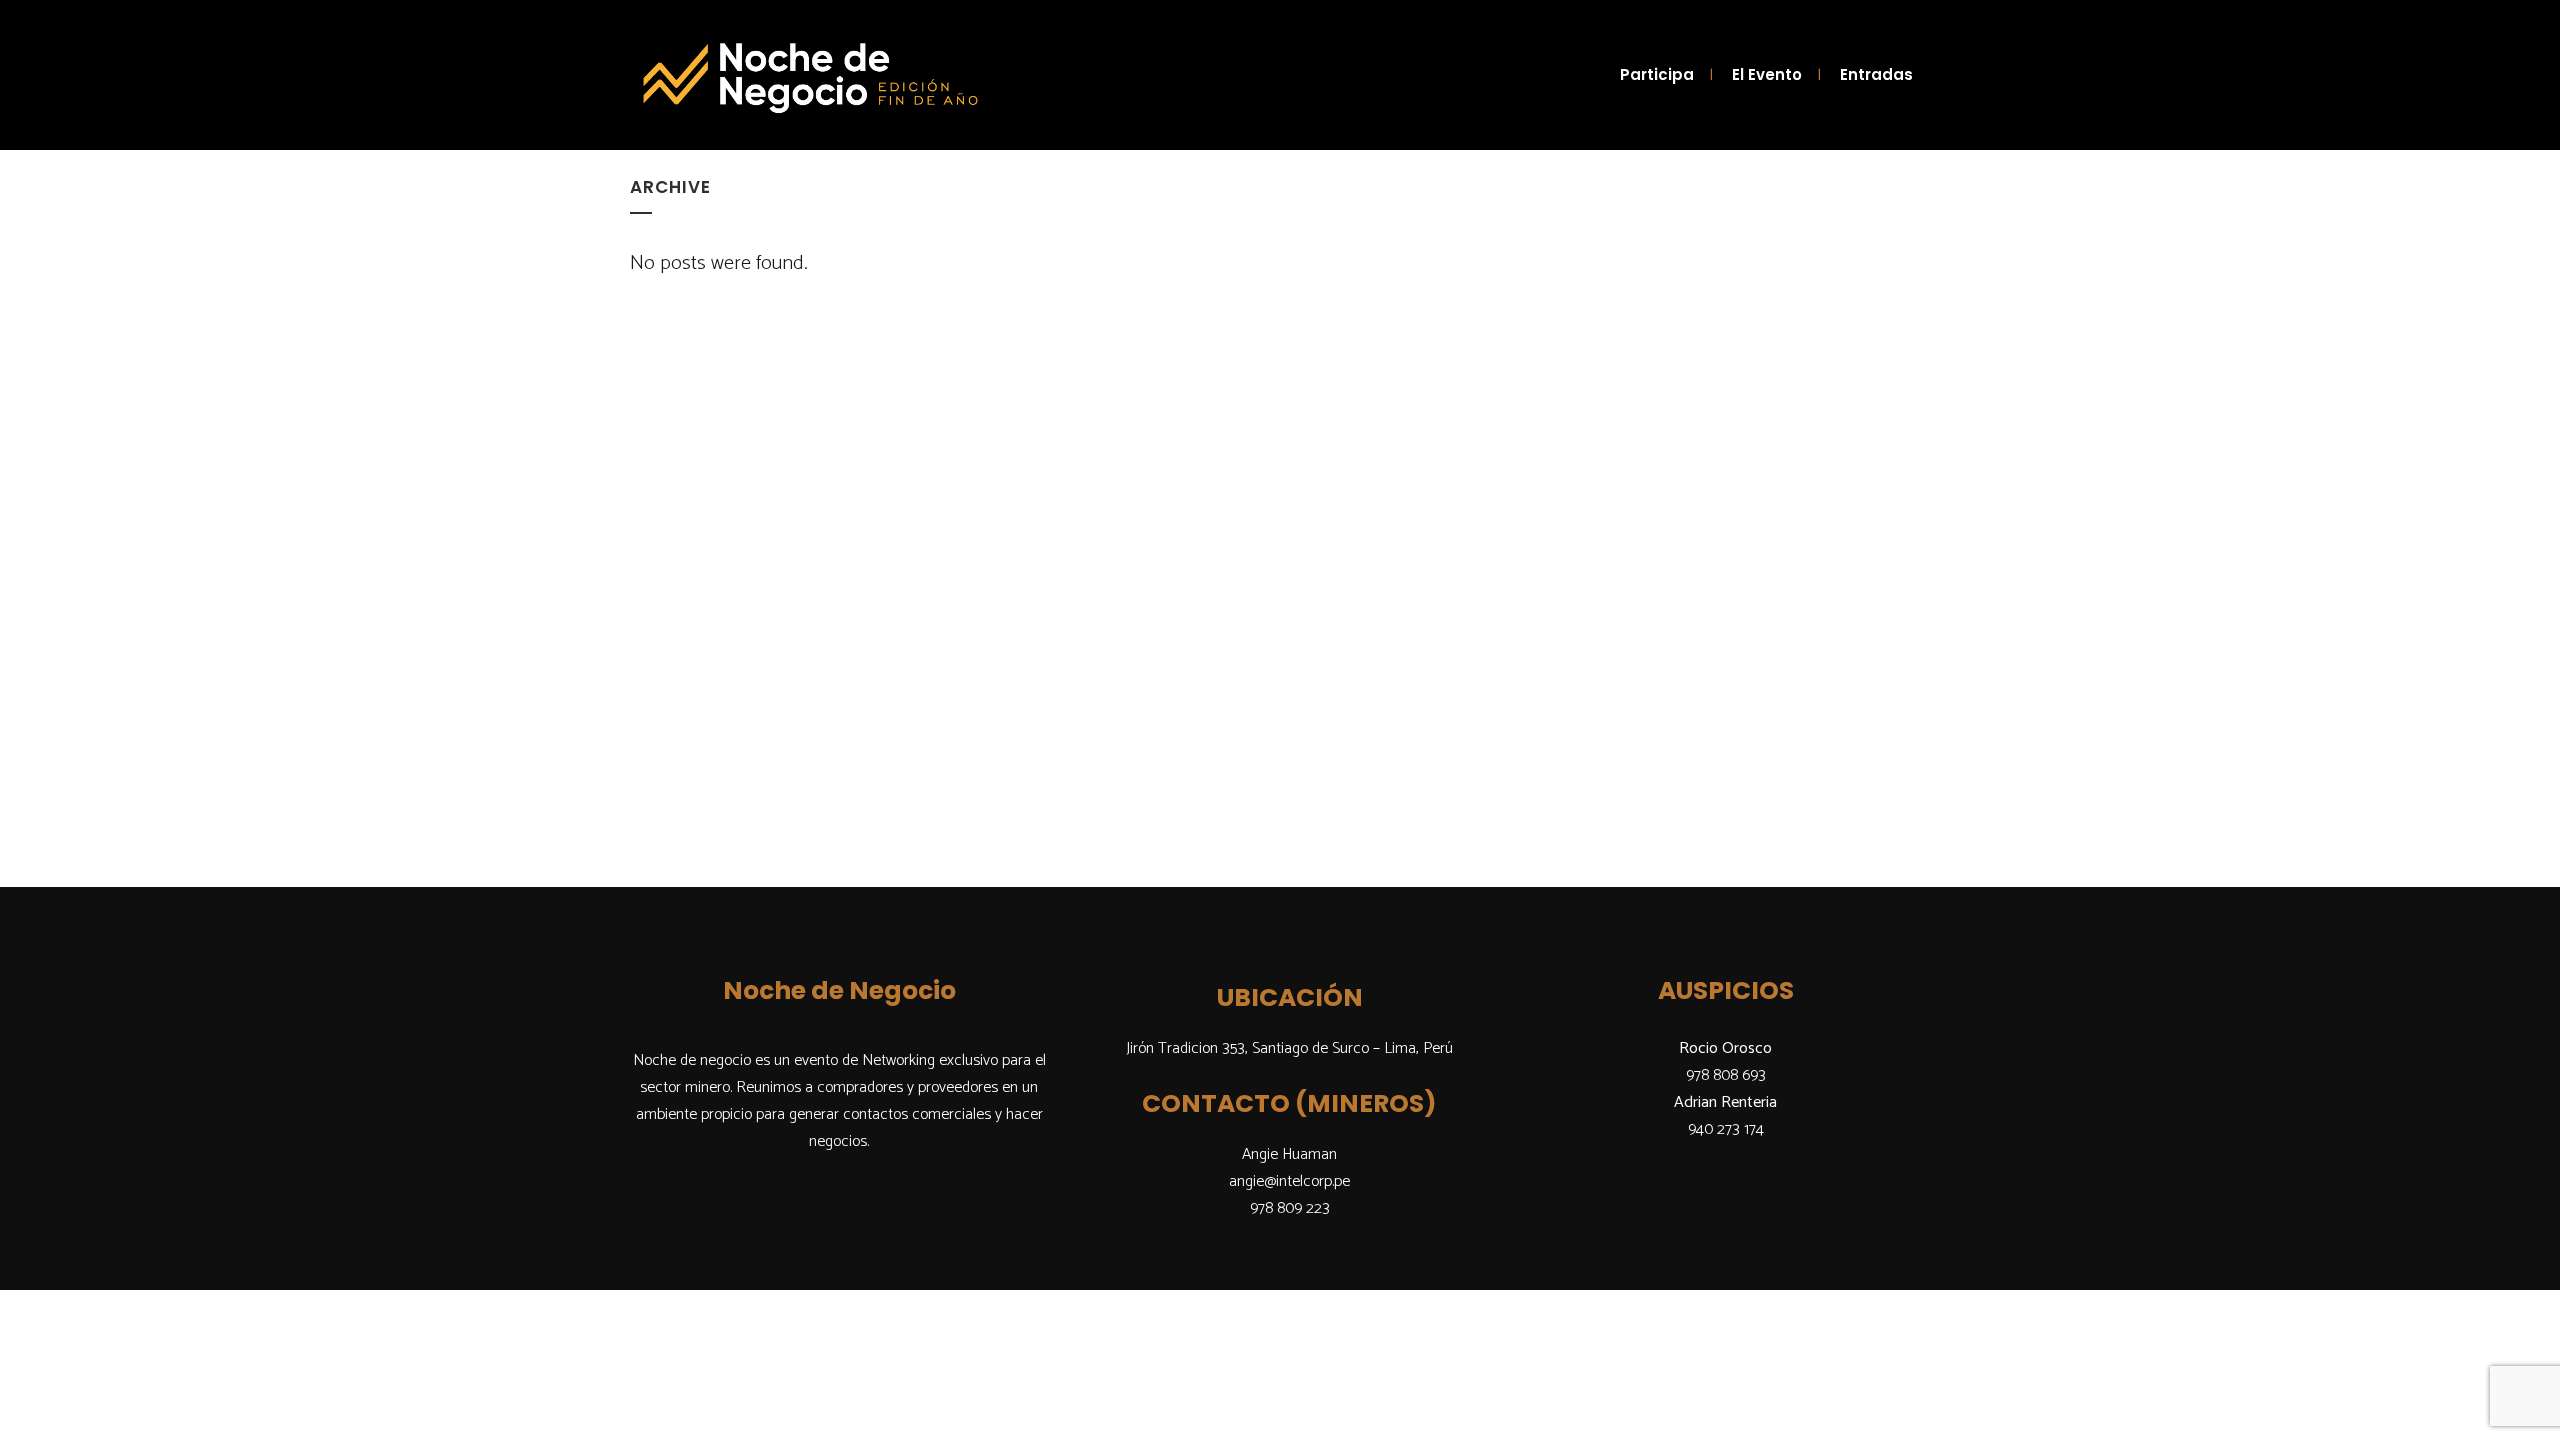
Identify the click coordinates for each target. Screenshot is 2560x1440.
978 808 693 (1726, 1075)
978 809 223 (1290, 1208)
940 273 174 (1726, 1129)
